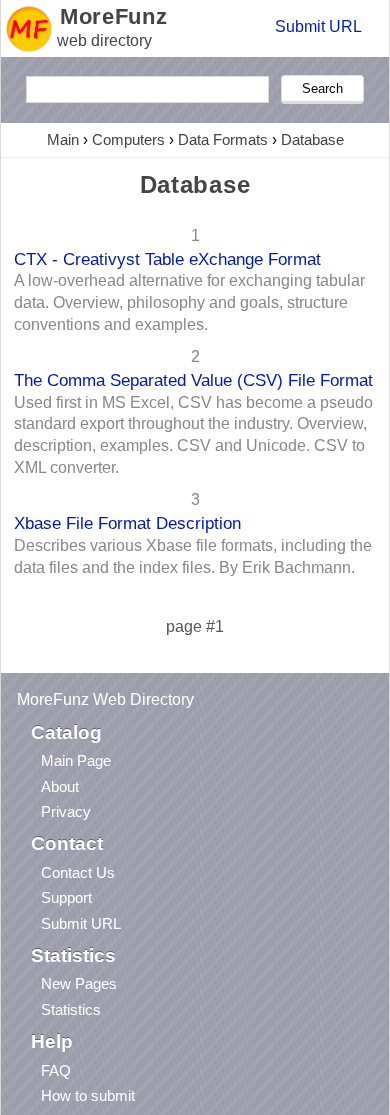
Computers (128, 139)
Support (66, 897)
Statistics (71, 1009)
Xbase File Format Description (127, 523)
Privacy (66, 811)
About (60, 786)
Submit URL (318, 26)
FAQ (56, 1070)
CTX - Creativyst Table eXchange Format (167, 259)
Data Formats (223, 139)
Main (63, 139)
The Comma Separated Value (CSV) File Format (193, 380)
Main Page (76, 760)
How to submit (88, 1095)
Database (312, 139)
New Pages (79, 983)
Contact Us (78, 872)
